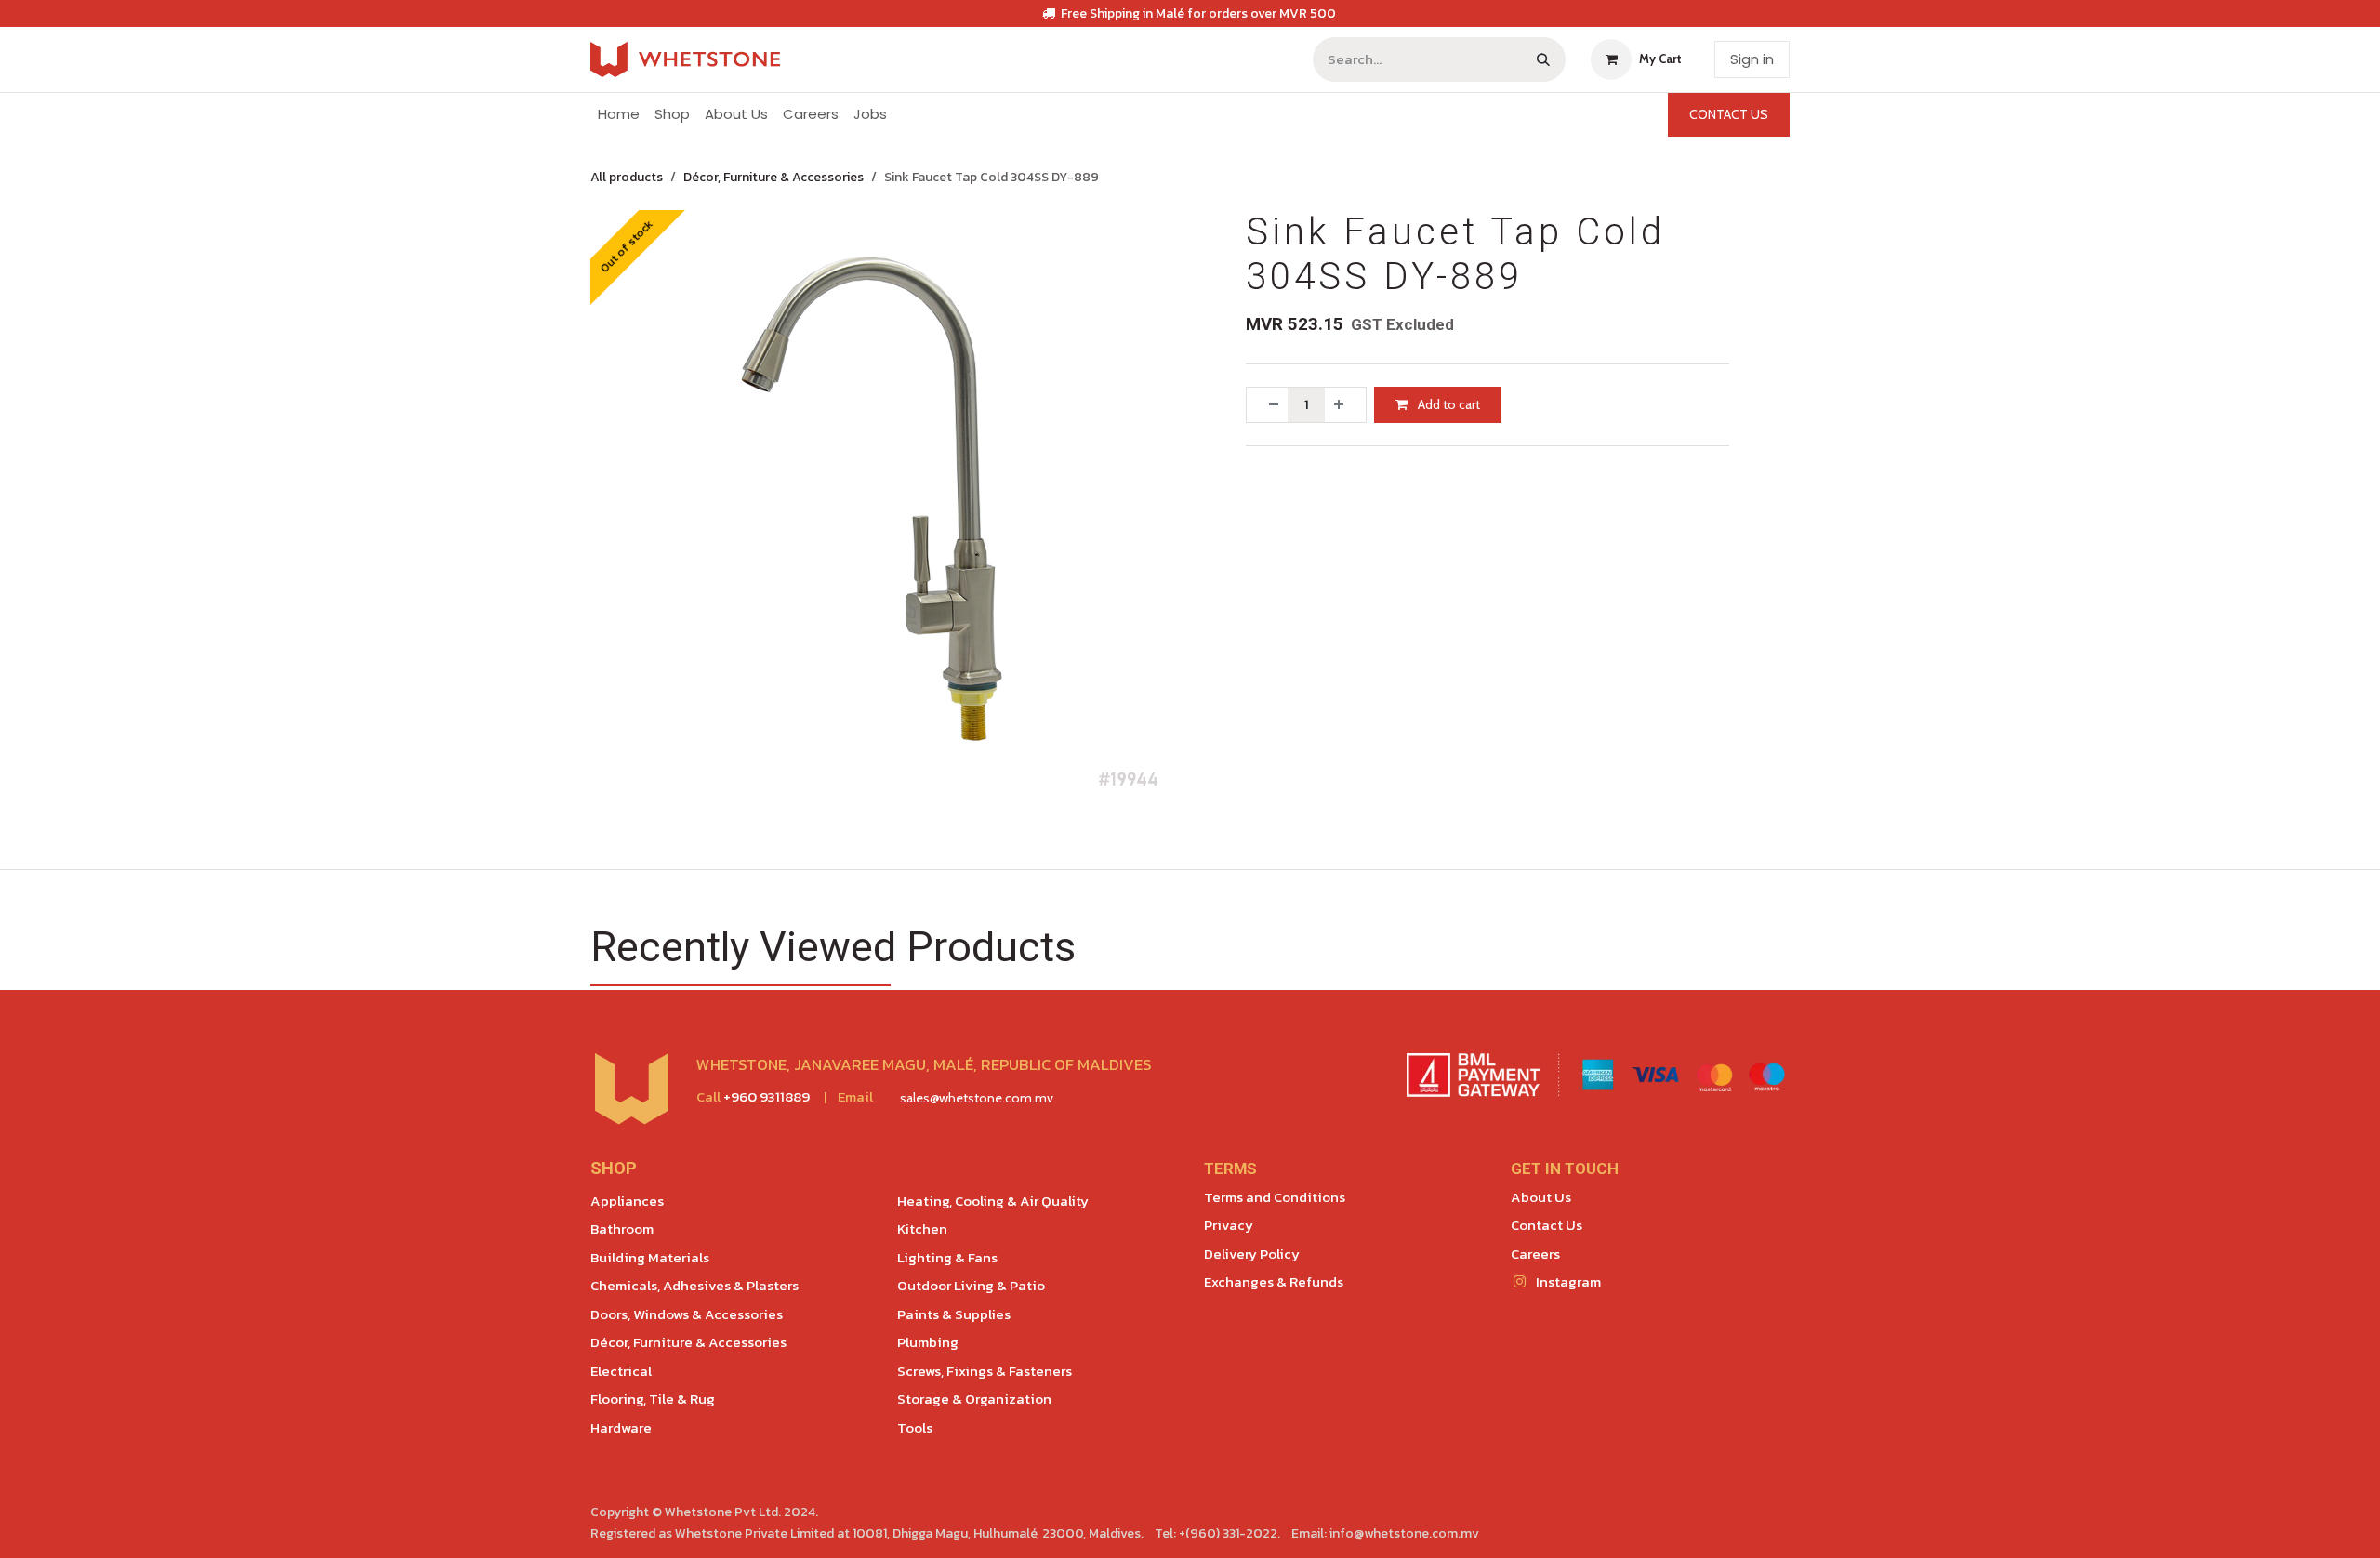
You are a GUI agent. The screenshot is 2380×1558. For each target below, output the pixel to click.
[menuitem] (619, 115)
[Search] (1543, 59)
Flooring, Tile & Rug (653, 1399)
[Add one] (1345, 405)
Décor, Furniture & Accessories (773, 177)
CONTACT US (1729, 114)
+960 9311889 (767, 1096)
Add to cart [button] (1448, 404)
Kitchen (922, 1228)
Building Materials (650, 1257)
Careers (1535, 1254)
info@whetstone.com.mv (1404, 1533)
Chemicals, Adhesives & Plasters (694, 1285)
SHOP (614, 1168)
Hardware (621, 1427)
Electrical (621, 1371)
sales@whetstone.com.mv (977, 1098)
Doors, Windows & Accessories (687, 1314)
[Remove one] (1267, 405)
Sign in (1752, 59)
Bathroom (622, 1228)
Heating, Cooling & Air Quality (993, 1201)
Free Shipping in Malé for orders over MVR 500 (1198, 13)
